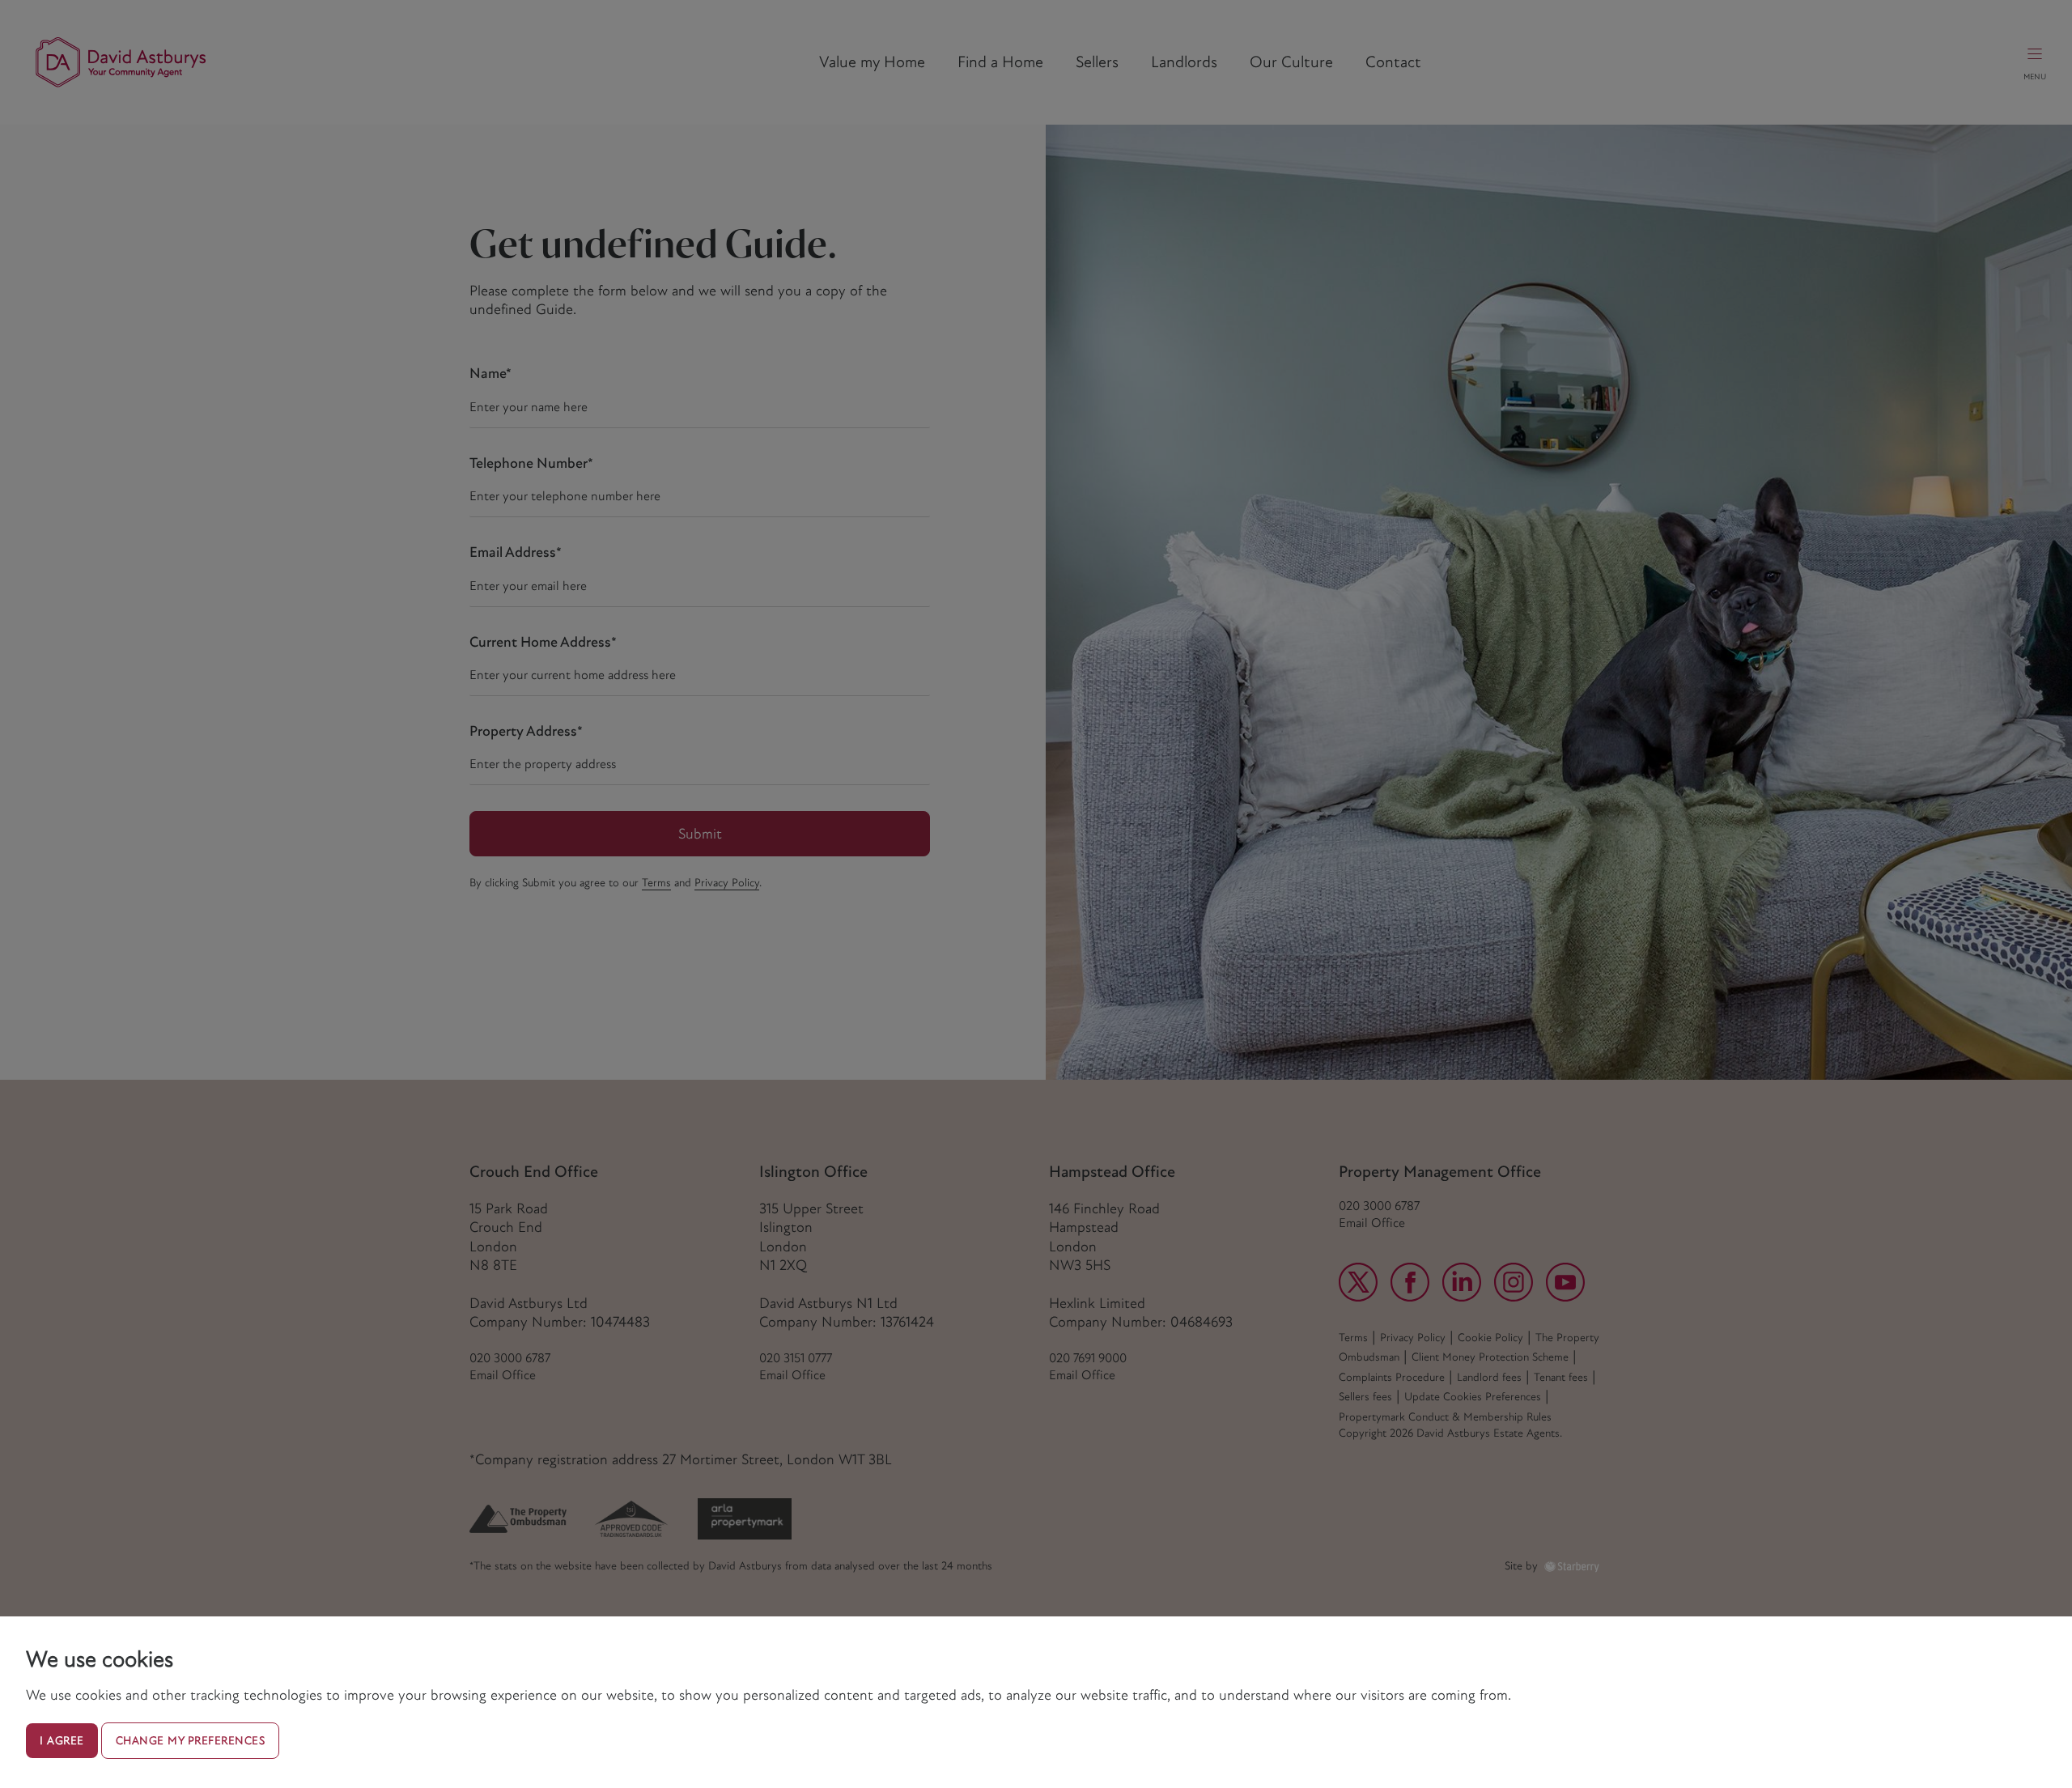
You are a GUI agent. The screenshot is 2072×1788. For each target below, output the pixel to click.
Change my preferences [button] (191, 1741)
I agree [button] (62, 1741)
